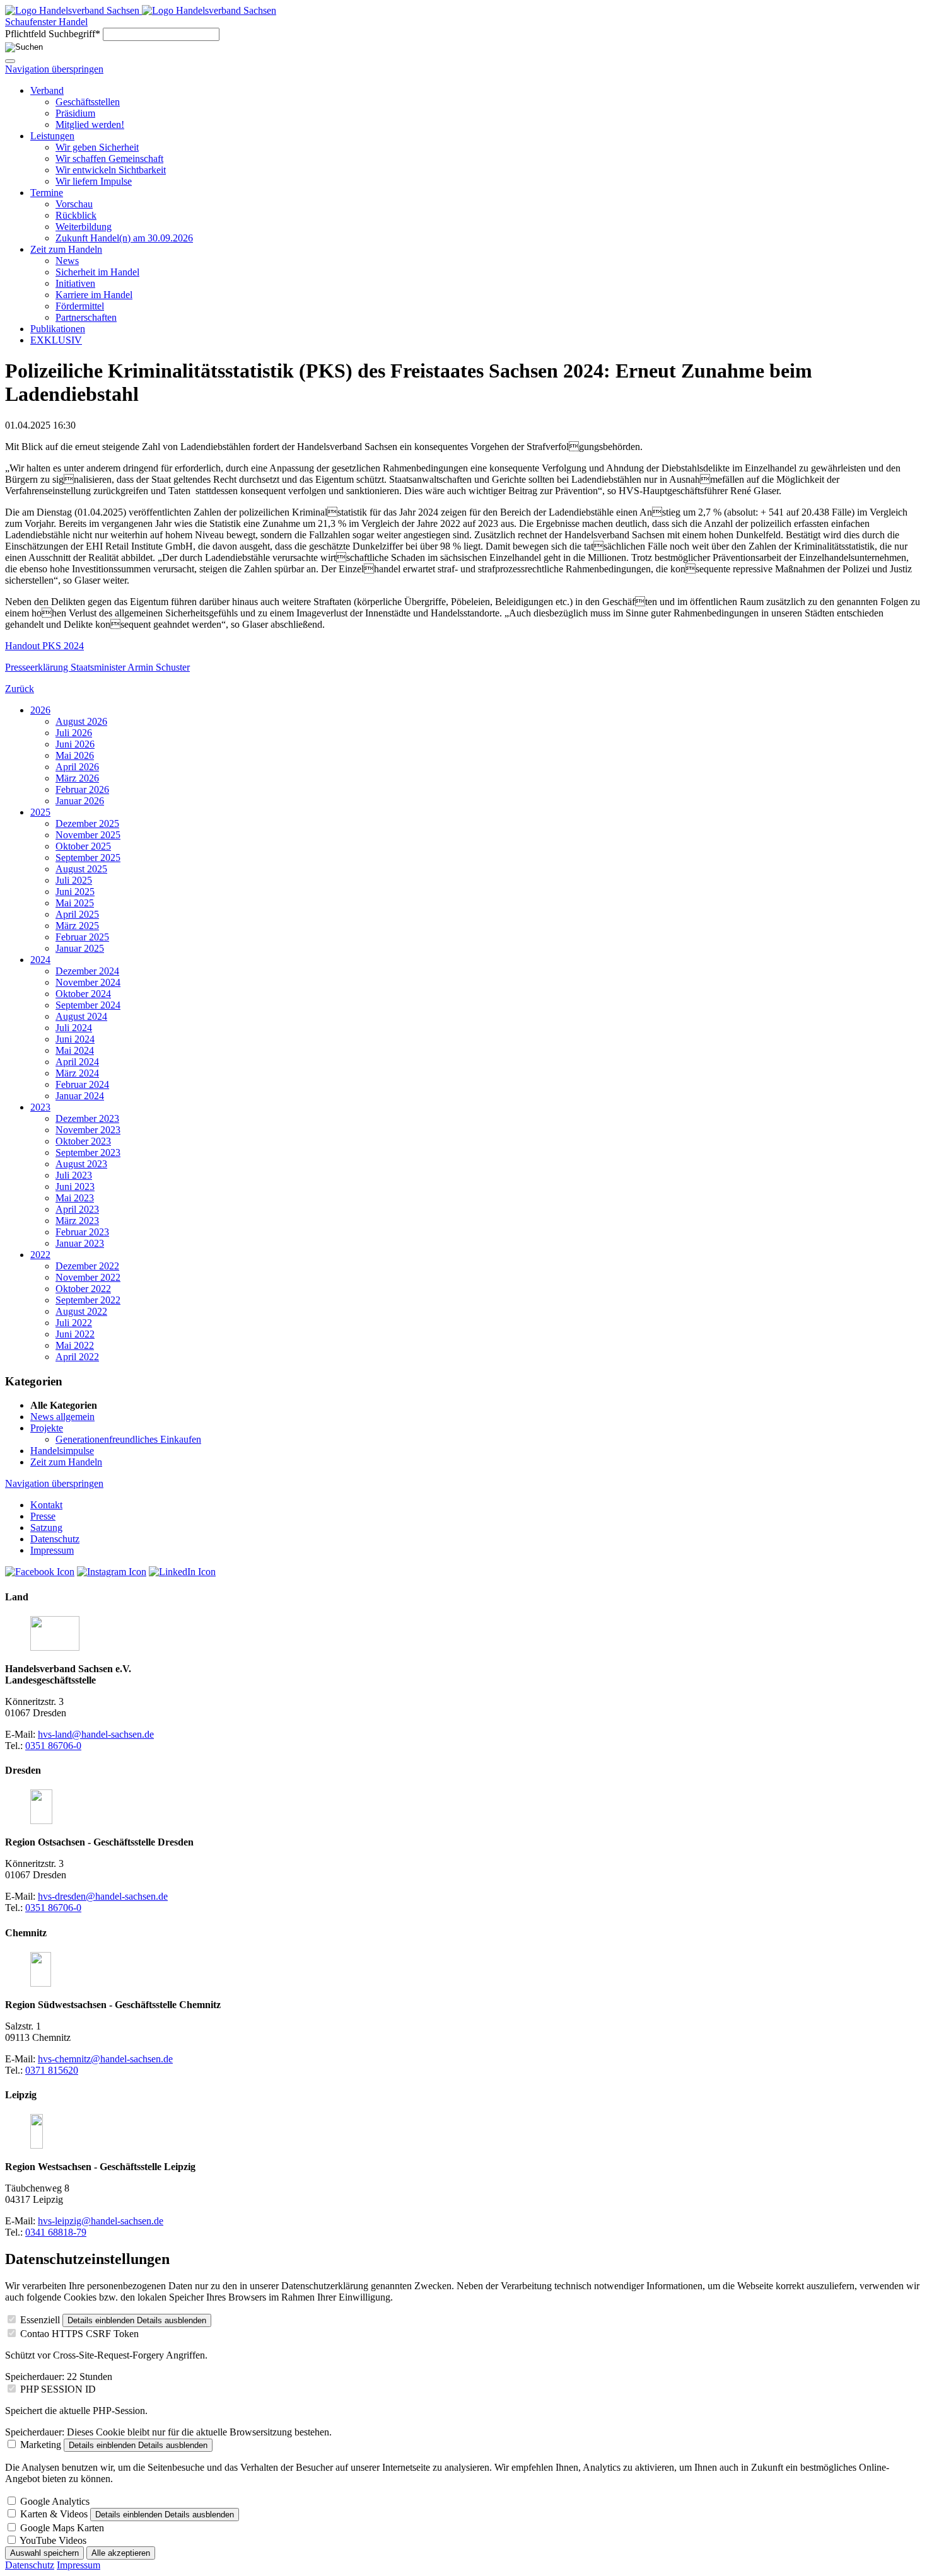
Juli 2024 (74, 1028)
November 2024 (88, 982)
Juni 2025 (75, 892)
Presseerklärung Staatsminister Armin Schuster (97, 667)
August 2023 (81, 1164)
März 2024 (77, 1073)
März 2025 (77, 926)
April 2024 (77, 1062)
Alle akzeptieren (121, 2553)
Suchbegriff (53, 34)
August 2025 (81, 869)
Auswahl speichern (44, 2553)
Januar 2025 (80, 948)
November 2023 (88, 1130)
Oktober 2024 (83, 994)
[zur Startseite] (73, 10)
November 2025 (88, 835)
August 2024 (81, 1016)
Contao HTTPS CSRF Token (79, 2334)
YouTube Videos (53, 2540)
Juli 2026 (74, 733)
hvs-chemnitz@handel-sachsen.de (105, 2059)
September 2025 (88, 858)
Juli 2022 (74, 1323)
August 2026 (81, 721)
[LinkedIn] (182, 1572)
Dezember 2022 (87, 1266)
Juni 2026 (75, 744)
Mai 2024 (75, 1050)
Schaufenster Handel (46, 22)
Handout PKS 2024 (44, 646)
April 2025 (77, 914)
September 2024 (88, 1005)
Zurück (20, 689)
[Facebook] (40, 1572)
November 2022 (88, 1277)
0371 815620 (52, 2070)
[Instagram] (112, 1572)
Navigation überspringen (54, 69)
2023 (40, 1107)
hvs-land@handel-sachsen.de (96, 1734)
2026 (40, 710)
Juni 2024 (75, 1039)
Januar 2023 (80, 1243)
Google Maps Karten (62, 2528)
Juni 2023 (75, 1187)
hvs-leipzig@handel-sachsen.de (101, 2221)
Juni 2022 (75, 1334)
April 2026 (77, 767)
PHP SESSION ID (58, 2389)
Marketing (41, 2445)
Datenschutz (30, 2565)
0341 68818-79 (56, 2232)
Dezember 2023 (87, 1118)
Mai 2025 (75, 903)
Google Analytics (55, 2501)
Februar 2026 (82, 789)
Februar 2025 (82, 937)
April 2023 (77, 1209)
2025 (40, 812)
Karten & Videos (54, 2514)
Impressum (79, 2565)
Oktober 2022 (83, 1289)
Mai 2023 (75, 1198)
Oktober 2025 (83, 846)
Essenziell (40, 2320)
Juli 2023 (74, 1175)
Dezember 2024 (87, 971)
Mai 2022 (75, 1345)
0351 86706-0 (53, 1746)
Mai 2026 (75, 755)
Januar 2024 (80, 1096)
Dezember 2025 (87, 823)
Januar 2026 (80, 801)
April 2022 (77, 1357)
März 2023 (77, 1221)
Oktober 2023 (83, 1141)
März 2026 (77, 778)
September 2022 (88, 1300)
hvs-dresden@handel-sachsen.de (103, 1896)
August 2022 (81, 1311)
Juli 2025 (74, 880)
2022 (40, 1255)
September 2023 (88, 1152)
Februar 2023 (82, 1232)
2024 (40, 960)
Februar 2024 (82, 1084)
